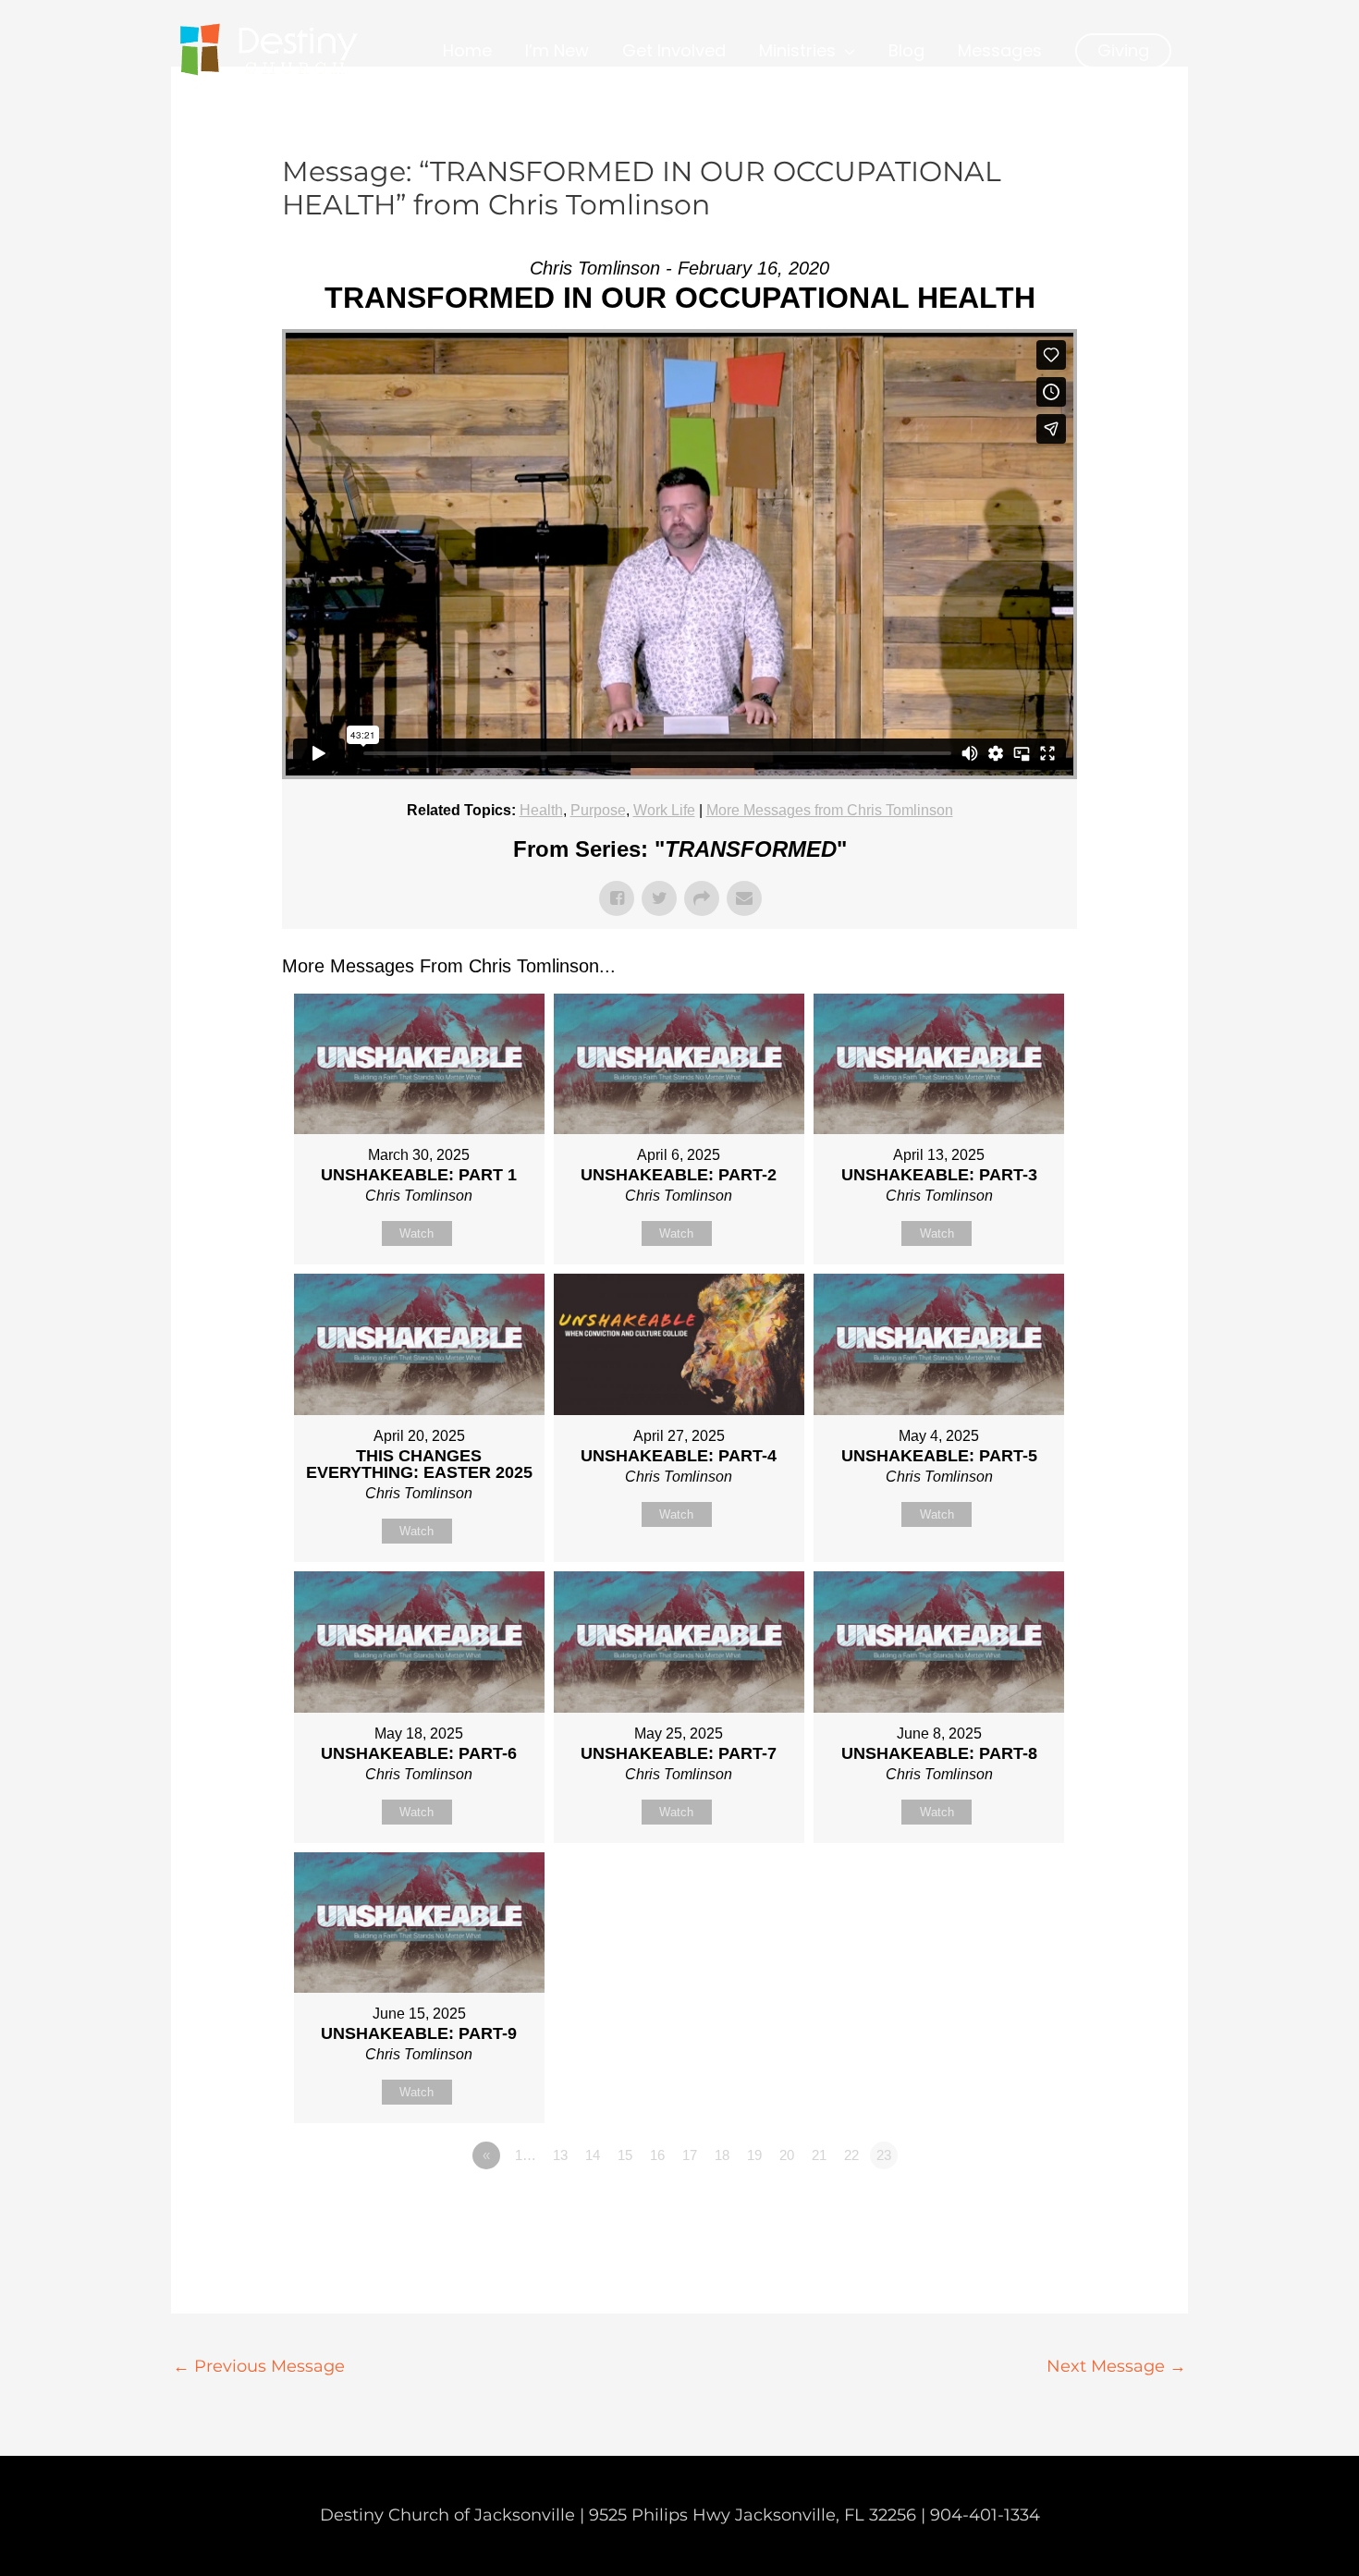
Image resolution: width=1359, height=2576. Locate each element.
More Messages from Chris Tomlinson (830, 810)
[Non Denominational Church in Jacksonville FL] (268, 50)
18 (722, 2155)
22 (851, 2155)
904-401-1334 (985, 2515)
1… (526, 2155)
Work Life (664, 810)
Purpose (598, 810)
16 (657, 2155)
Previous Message (259, 2366)
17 (690, 2155)
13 (560, 2155)
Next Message (1116, 2366)
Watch (416, 1233)
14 (593, 2155)
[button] (1123, 51)
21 (819, 2155)
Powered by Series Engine (1009, 2206)
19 (754, 2155)
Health (541, 810)
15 (625, 2155)
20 (787, 2155)
